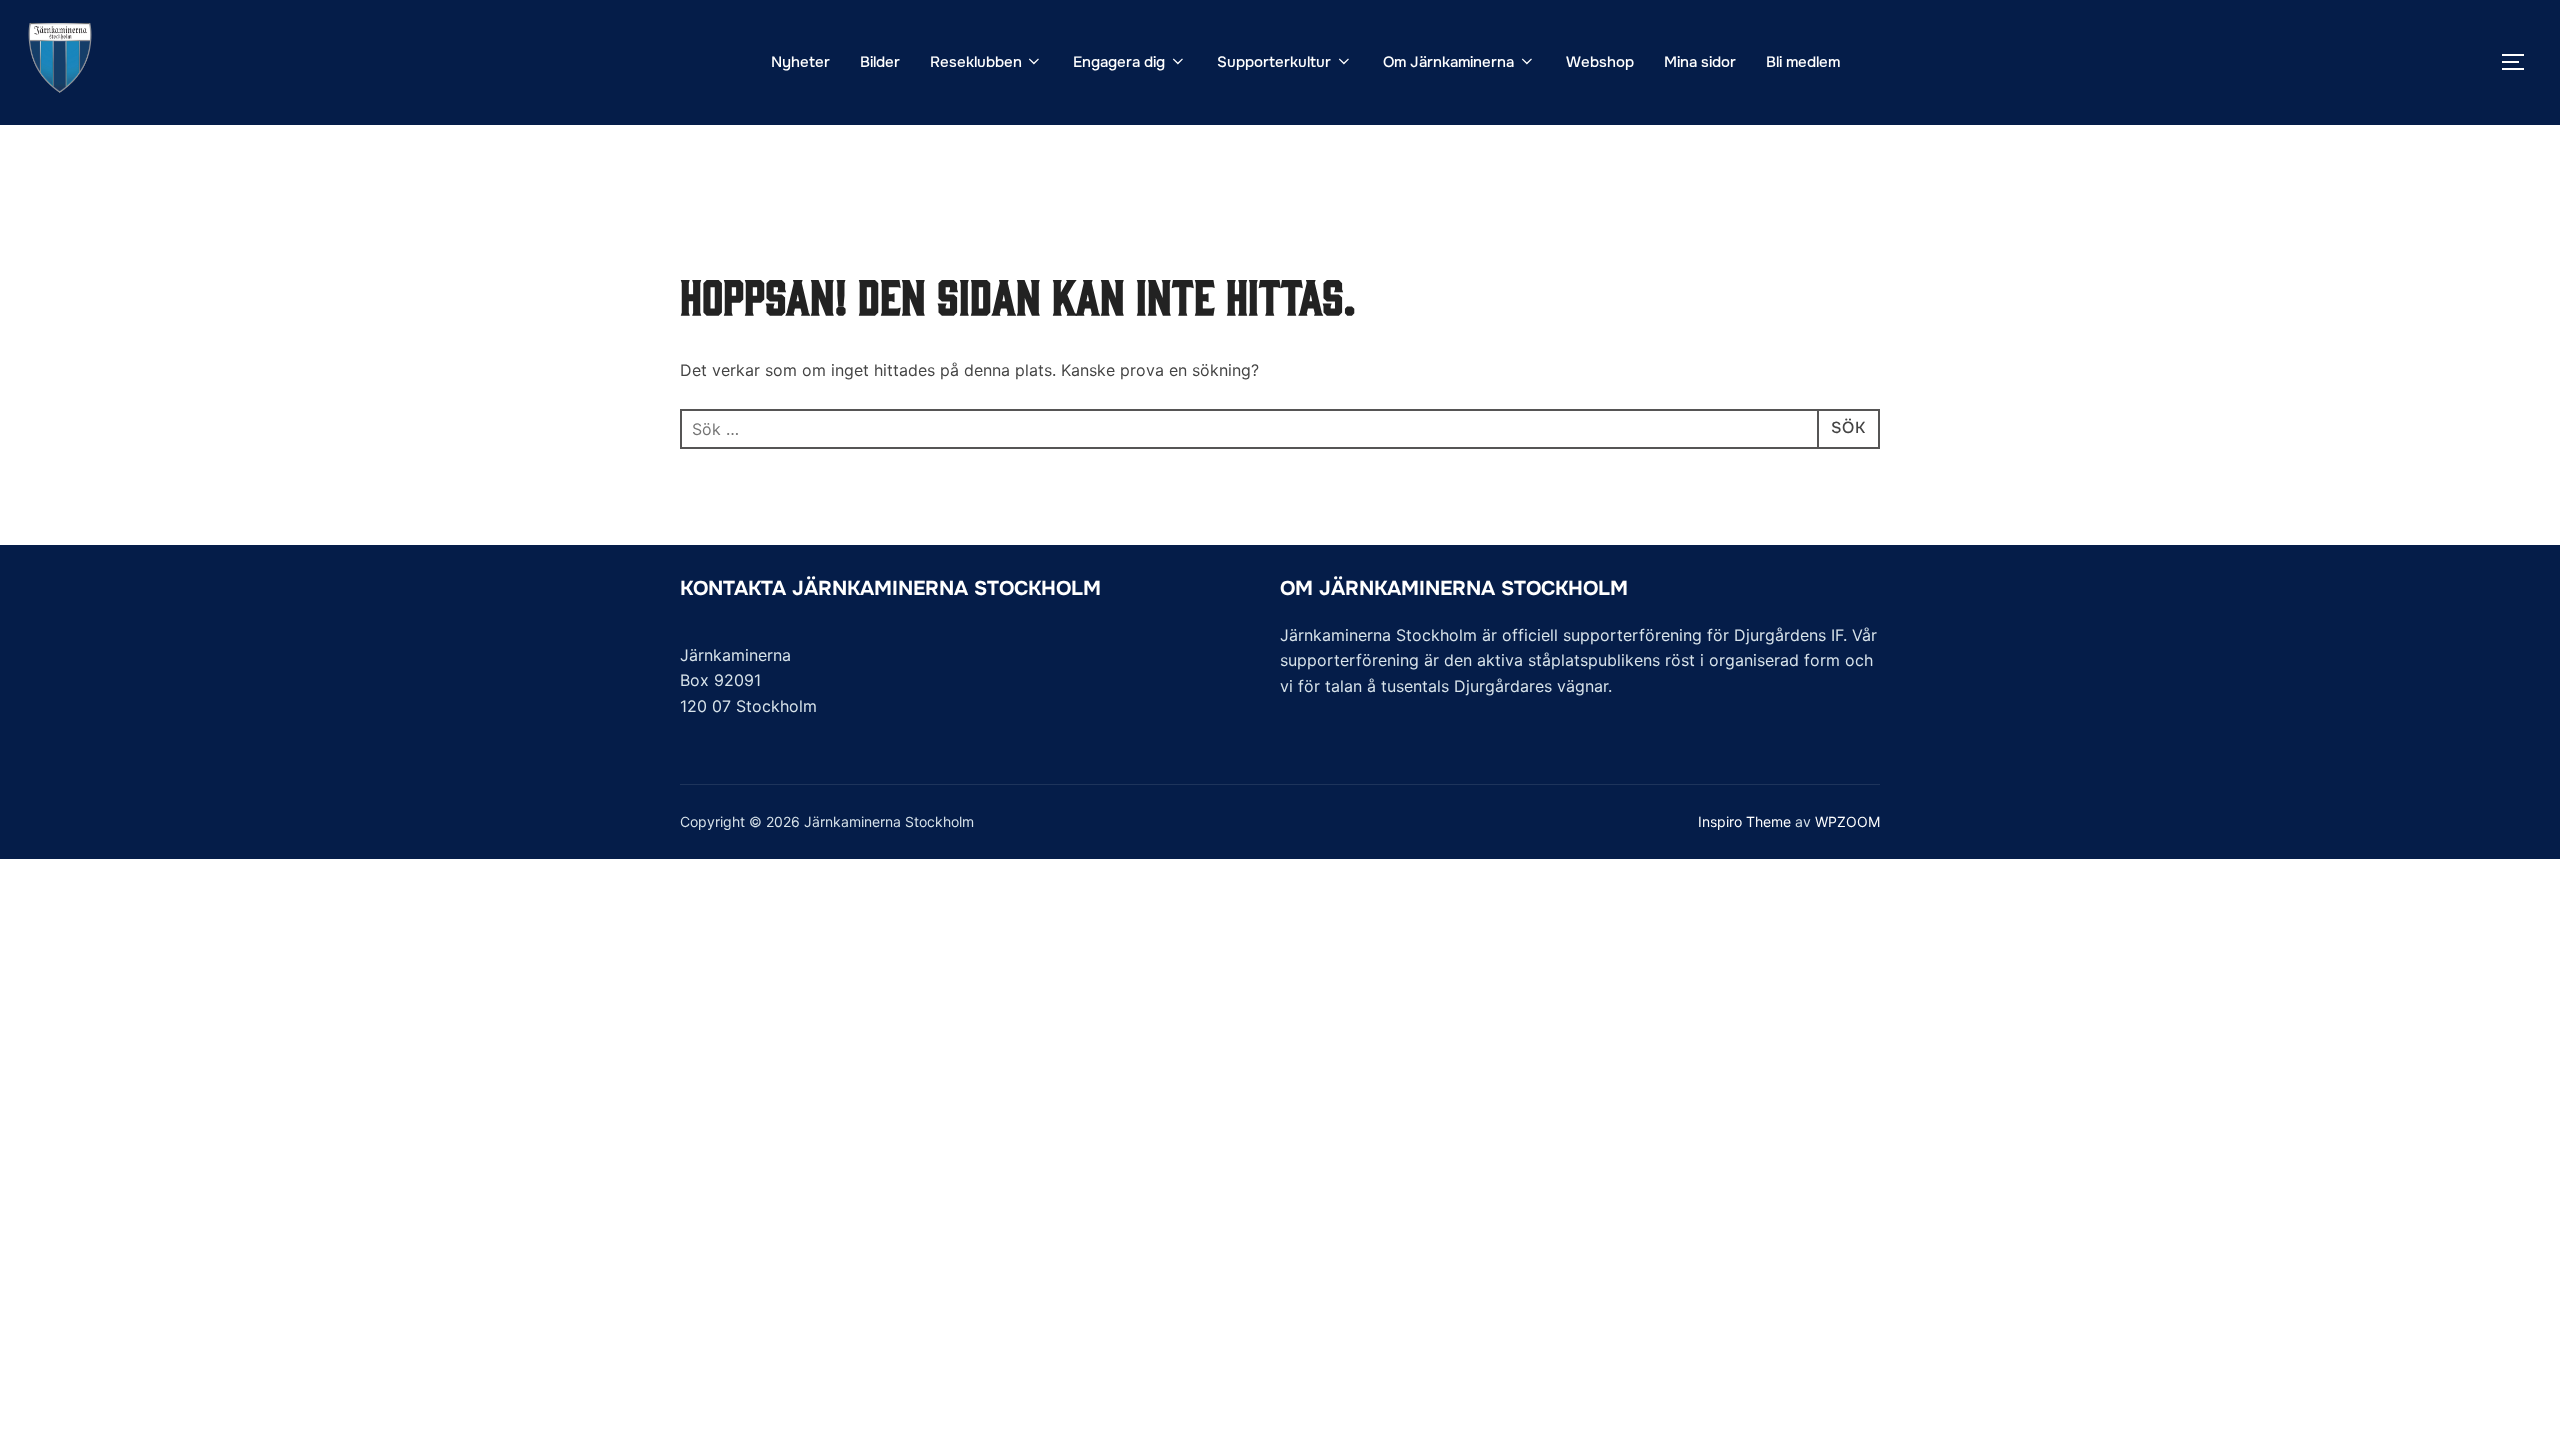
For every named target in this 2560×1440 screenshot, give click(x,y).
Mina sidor (1700, 62)
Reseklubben (976, 62)
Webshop (1600, 62)
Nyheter (800, 62)
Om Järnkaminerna (1448, 62)
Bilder (880, 62)
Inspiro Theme (1744, 821)
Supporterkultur (1274, 62)
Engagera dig (1119, 62)
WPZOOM (1847, 821)
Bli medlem (1803, 62)
